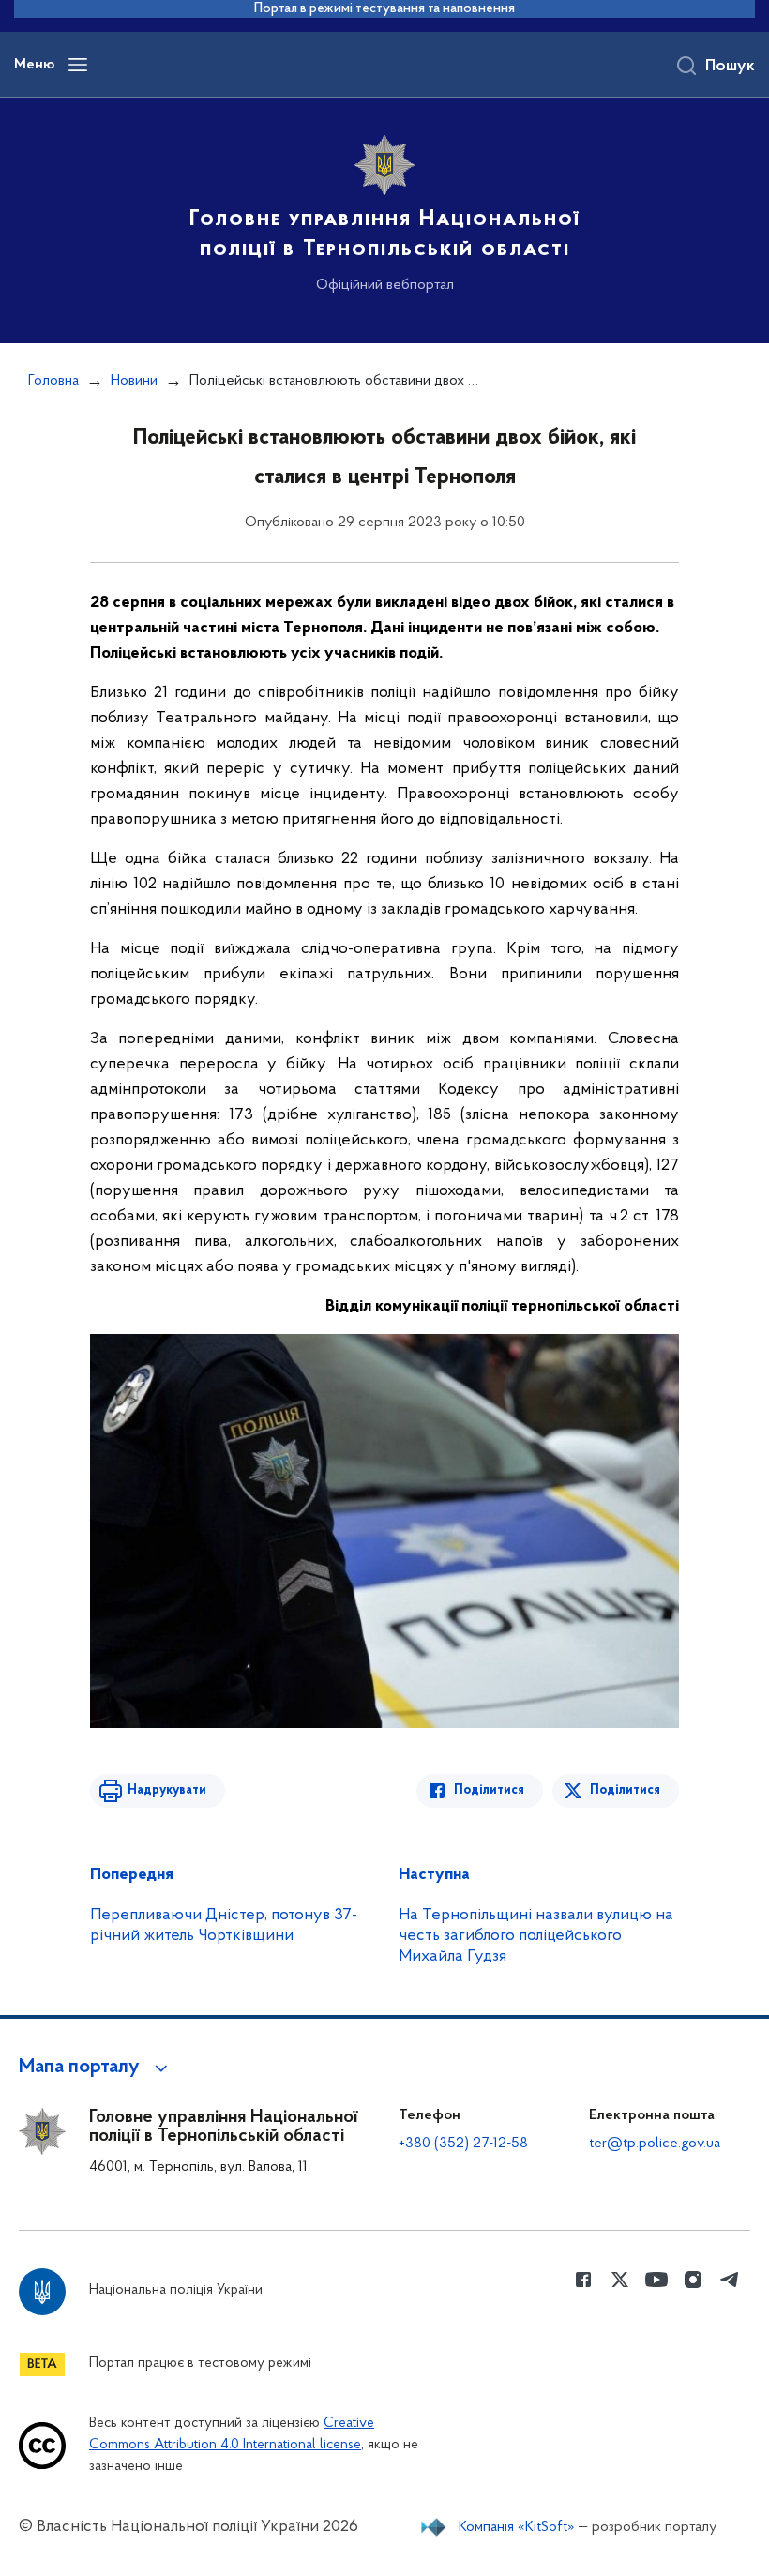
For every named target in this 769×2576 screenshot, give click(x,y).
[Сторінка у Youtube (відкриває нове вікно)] (656, 2280)
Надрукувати (167, 1790)
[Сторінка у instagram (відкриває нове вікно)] (693, 2280)
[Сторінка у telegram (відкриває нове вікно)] (730, 2280)
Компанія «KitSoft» (517, 2527)
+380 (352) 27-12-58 (463, 2144)
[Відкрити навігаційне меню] (78, 65)
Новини (134, 381)
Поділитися (489, 1790)
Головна (53, 381)
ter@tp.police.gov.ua (655, 2144)
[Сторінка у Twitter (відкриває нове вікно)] (620, 2280)
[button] (96, 2068)
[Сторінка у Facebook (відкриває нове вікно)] (583, 2280)
